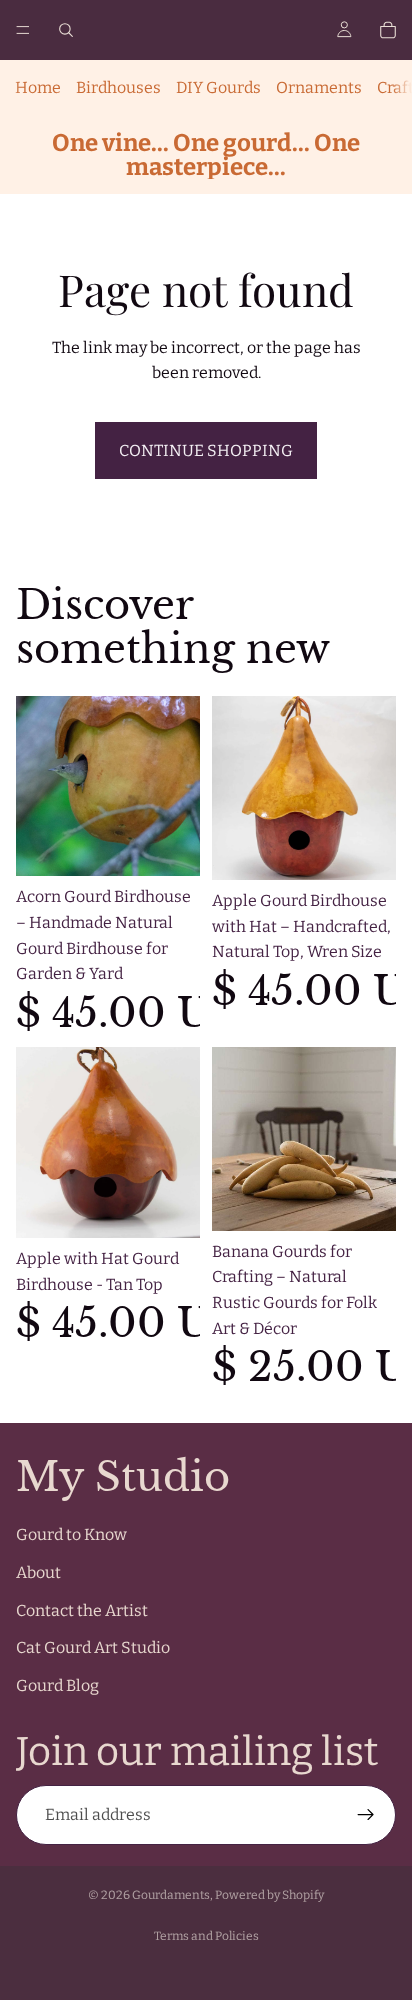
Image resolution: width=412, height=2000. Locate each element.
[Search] (66, 30)
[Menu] (23, 30)
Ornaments (319, 87)
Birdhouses (118, 87)
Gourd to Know (71, 1534)
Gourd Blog (57, 1685)
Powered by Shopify (269, 1895)
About (38, 1572)
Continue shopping (206, 450)
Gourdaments (171, 1895)
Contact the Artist (82, 1609)
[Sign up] (366, 1815)
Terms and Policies (206, 1936)
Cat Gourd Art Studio (93, 1647)
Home (38, 87)
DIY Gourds (218, 87)
